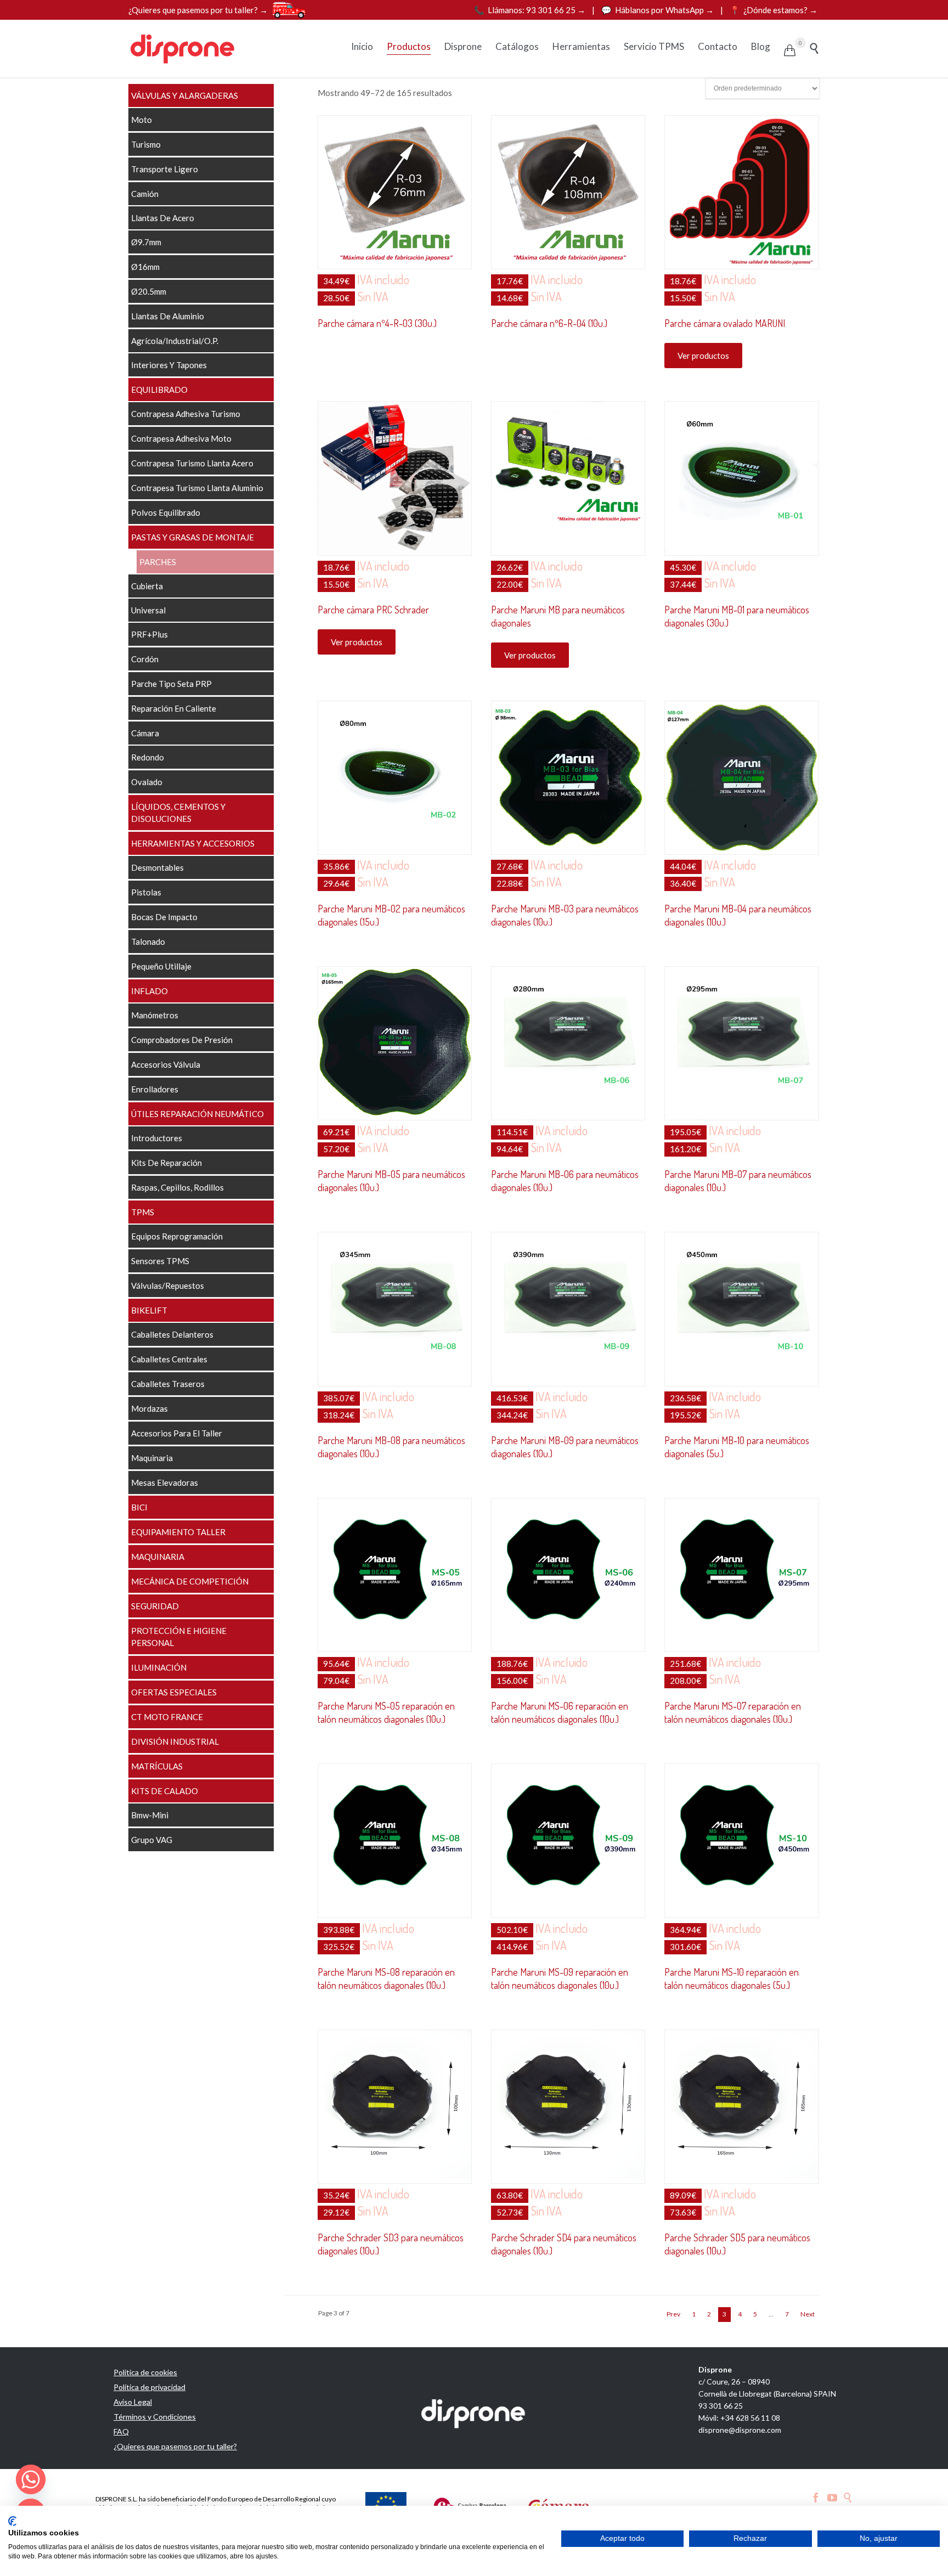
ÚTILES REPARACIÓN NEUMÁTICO (198, 1114)
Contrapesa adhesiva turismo (186, 414)
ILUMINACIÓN (159, 1667)
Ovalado (147, 782)
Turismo (146, 144)
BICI (139, 1507)
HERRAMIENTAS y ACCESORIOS (193, 843)
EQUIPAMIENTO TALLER (178, 1532)
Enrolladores (155, 1089)
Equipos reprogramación (177, 1236)
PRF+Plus (149, 634)
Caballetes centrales (169, 1359)
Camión (145, 194)
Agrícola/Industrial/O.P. (175, 341)
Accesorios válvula (166, 1064)
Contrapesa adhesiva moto (181, 438)
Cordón (145, 659)
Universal (148, 610)
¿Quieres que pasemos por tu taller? (175, 2446)
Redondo (148, 757)
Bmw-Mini (150, 1815)
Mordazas (149, 1408)
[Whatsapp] (31, 2479)
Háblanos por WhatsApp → (658, 10)
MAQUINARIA (158, 1557)
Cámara (145, 733)
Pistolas (146, 892)
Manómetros (155, 1015)
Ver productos (703, 356)
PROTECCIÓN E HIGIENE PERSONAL (179, 1637)
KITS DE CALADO (165, 1791)
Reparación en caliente (174, 708)
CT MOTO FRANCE (167, 1717)
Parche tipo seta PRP (171, 684)
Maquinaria (152, 1458)
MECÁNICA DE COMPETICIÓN (190, 1581)
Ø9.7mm (146, 242)
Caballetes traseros (168, 1384)
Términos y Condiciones (155, 2417)
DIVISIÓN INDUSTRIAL (175, 1741)
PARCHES (158, 562)
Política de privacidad (149, 2387)
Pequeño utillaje (161, 966)
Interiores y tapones (169, 365)
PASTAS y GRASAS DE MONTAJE (193, 537)
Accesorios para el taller (177, 1433)
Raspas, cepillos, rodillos (177, 1187)
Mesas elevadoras (165, 1483)
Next (808, 2314)
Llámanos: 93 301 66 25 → (531, 10)
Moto (142, 120)
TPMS (143, 1212)
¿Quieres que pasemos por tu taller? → (198, 10)
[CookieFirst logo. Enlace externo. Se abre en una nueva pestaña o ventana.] (12, 2521)
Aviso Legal (133, 2402)
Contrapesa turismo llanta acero (192, 463)
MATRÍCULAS (157, 1766)
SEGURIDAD (155, 1606)
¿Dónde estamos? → (774, 10)
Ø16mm (145, 267)
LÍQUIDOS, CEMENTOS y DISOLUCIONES (178, 813)
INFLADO (149, 991)
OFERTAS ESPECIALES (174, 1692)
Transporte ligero (165, 169)
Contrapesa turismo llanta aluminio (197, 488)
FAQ (121, 2431)
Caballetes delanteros (172, 1334)
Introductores (157, 1138)
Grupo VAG (152, 1840)
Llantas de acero (163, 218)
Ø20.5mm (149, 291)
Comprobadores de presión (182, 1040)
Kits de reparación (167, 1163)
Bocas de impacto (164, 917)
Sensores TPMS (160, 1261)
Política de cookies (145, 2372)
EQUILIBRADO (159, 390)
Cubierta (147, 586)
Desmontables (157, 867)
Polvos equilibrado (166, 512)
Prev (673, 2314)
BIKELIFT (149, 1310)
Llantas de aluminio (168, 316)
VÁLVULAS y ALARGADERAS (185, 95)
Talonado (148, 942)
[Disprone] (183, 49)
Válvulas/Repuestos (168, 1286)
